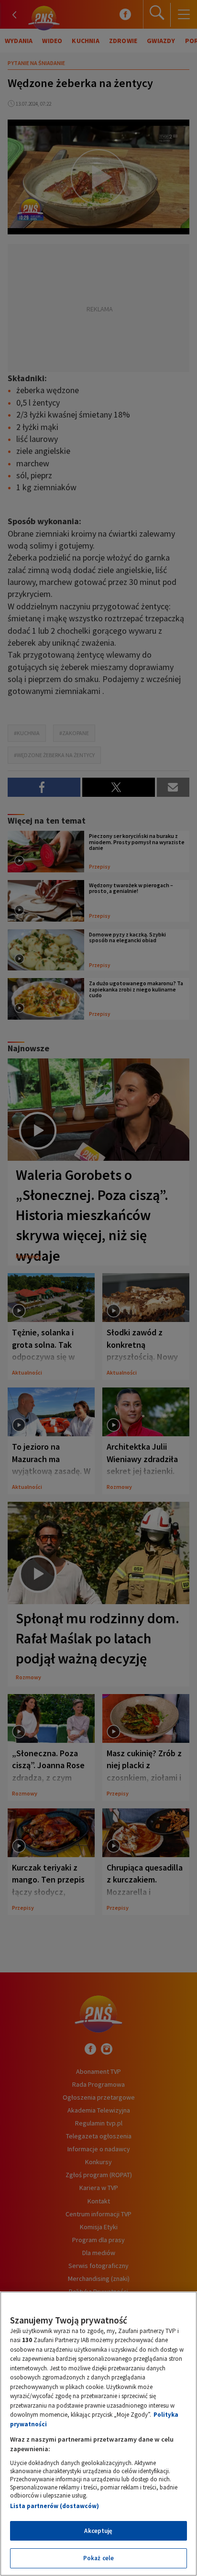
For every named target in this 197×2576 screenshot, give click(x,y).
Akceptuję (98, 2531)
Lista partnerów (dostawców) (55, 2506)
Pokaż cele (98, 2558)
